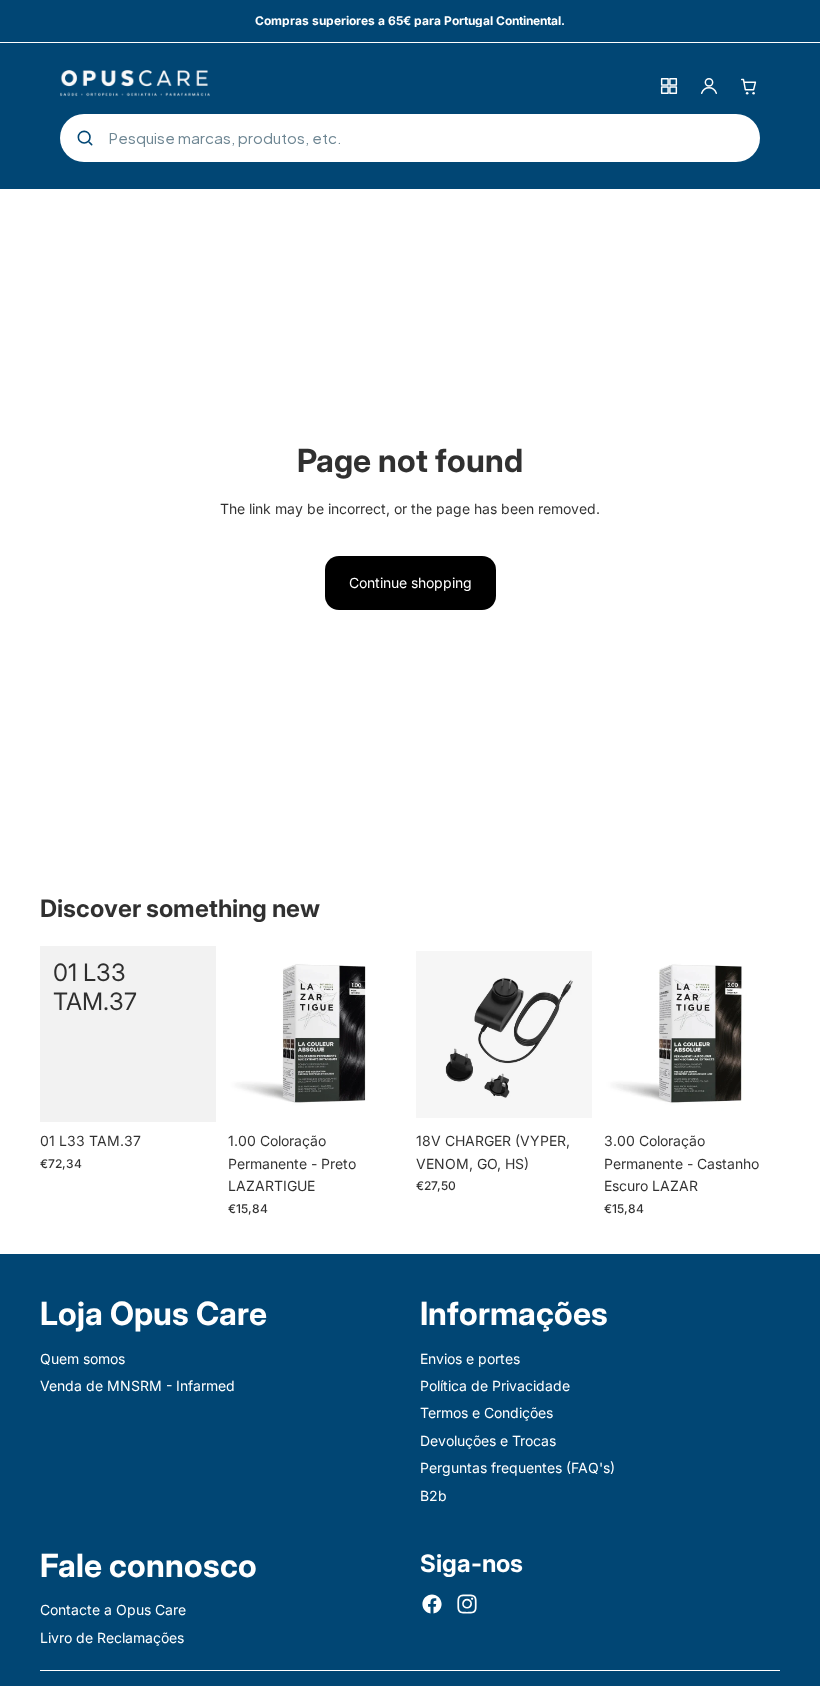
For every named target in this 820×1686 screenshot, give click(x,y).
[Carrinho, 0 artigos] (749, 86)
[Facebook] (432, 1604)
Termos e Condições (486, 1412)
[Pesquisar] (85, 138)
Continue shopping (410, 582)
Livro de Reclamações (112, 1637)
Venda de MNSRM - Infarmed (137, 1385)
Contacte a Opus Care (113, 1609)
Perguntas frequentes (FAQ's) (517, 1467)
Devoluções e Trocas (488, 1439)
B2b (433, 1494)
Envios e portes (470, 1357)
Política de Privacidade (495, 1385)
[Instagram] (467, 1604)
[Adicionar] (185, 1092)
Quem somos (82, 1357)
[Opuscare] (353, 86)
